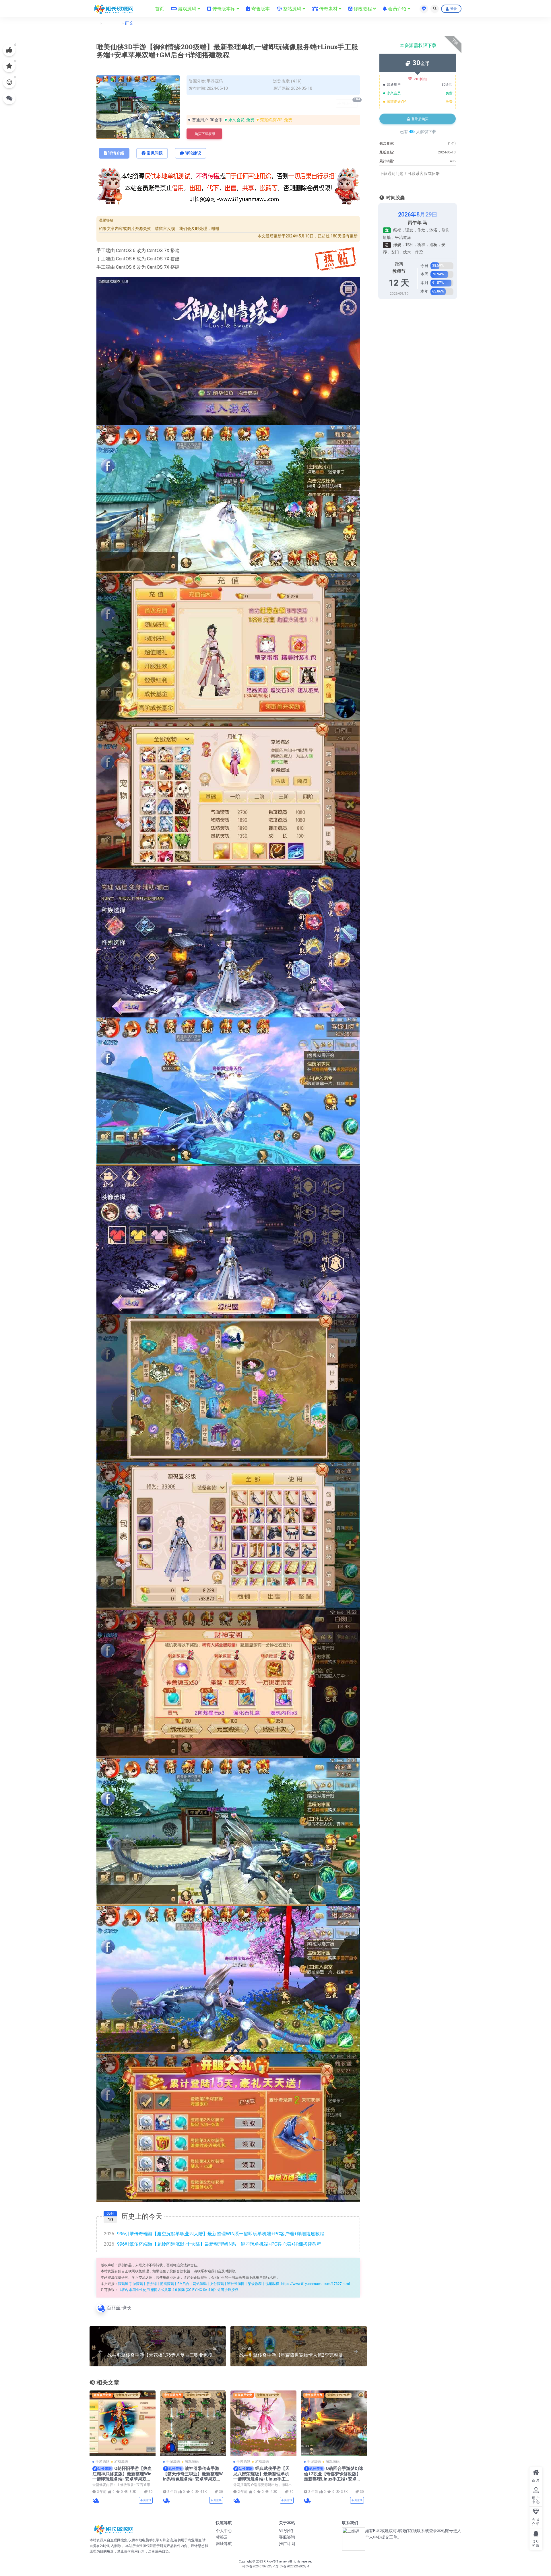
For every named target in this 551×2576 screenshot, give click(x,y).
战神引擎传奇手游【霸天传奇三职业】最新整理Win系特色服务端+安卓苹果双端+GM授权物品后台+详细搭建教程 (193, 2479)
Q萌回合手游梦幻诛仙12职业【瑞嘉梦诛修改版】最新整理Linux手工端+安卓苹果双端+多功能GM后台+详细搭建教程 (334, 2479)
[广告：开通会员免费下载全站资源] (228, 188)
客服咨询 (287, 2537)
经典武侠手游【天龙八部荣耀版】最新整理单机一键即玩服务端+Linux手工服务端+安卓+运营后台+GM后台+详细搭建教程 (262, 2479)
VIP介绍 (286, 2531)
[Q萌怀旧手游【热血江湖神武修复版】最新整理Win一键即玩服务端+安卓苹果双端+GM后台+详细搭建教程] (123, 2423)
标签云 (222, 2537)
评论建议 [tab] (193, 153)
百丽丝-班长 (119, 2308)
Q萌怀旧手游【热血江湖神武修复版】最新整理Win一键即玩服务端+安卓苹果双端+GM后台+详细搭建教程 (122, 2476)
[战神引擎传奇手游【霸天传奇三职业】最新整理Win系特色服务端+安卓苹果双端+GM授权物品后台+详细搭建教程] (193, 2423)
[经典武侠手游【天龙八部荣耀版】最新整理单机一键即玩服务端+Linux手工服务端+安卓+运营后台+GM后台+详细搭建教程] (263, 2423)
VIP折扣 (420, 79)
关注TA (147, 2500)
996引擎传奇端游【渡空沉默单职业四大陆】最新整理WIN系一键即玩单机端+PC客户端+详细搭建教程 (214, 2234)
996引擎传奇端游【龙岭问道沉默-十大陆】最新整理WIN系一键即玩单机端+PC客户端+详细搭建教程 (213, 2244)
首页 (94, 23)
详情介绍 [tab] (116, 153)
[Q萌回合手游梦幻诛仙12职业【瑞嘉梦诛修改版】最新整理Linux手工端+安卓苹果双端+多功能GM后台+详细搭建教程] (334, 2423)
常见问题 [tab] (155, 153)
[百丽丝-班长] (96, 2500)
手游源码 (112, 23)
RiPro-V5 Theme (275, 2562)
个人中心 (224, 2531)
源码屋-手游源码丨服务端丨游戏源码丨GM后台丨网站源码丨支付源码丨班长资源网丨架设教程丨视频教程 (198, 2284)
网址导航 (224, 2544)
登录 (453, 9)
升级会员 (350, 102)
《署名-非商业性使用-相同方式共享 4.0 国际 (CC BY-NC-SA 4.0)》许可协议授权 (178, 2290)
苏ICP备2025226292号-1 (292, 2566)
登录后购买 (420, 119)
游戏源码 (121, 2462)
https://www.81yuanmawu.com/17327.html (316, 2284)
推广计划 (287, 2544)
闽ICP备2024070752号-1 (259, 2566)
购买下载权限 (205, 134)
